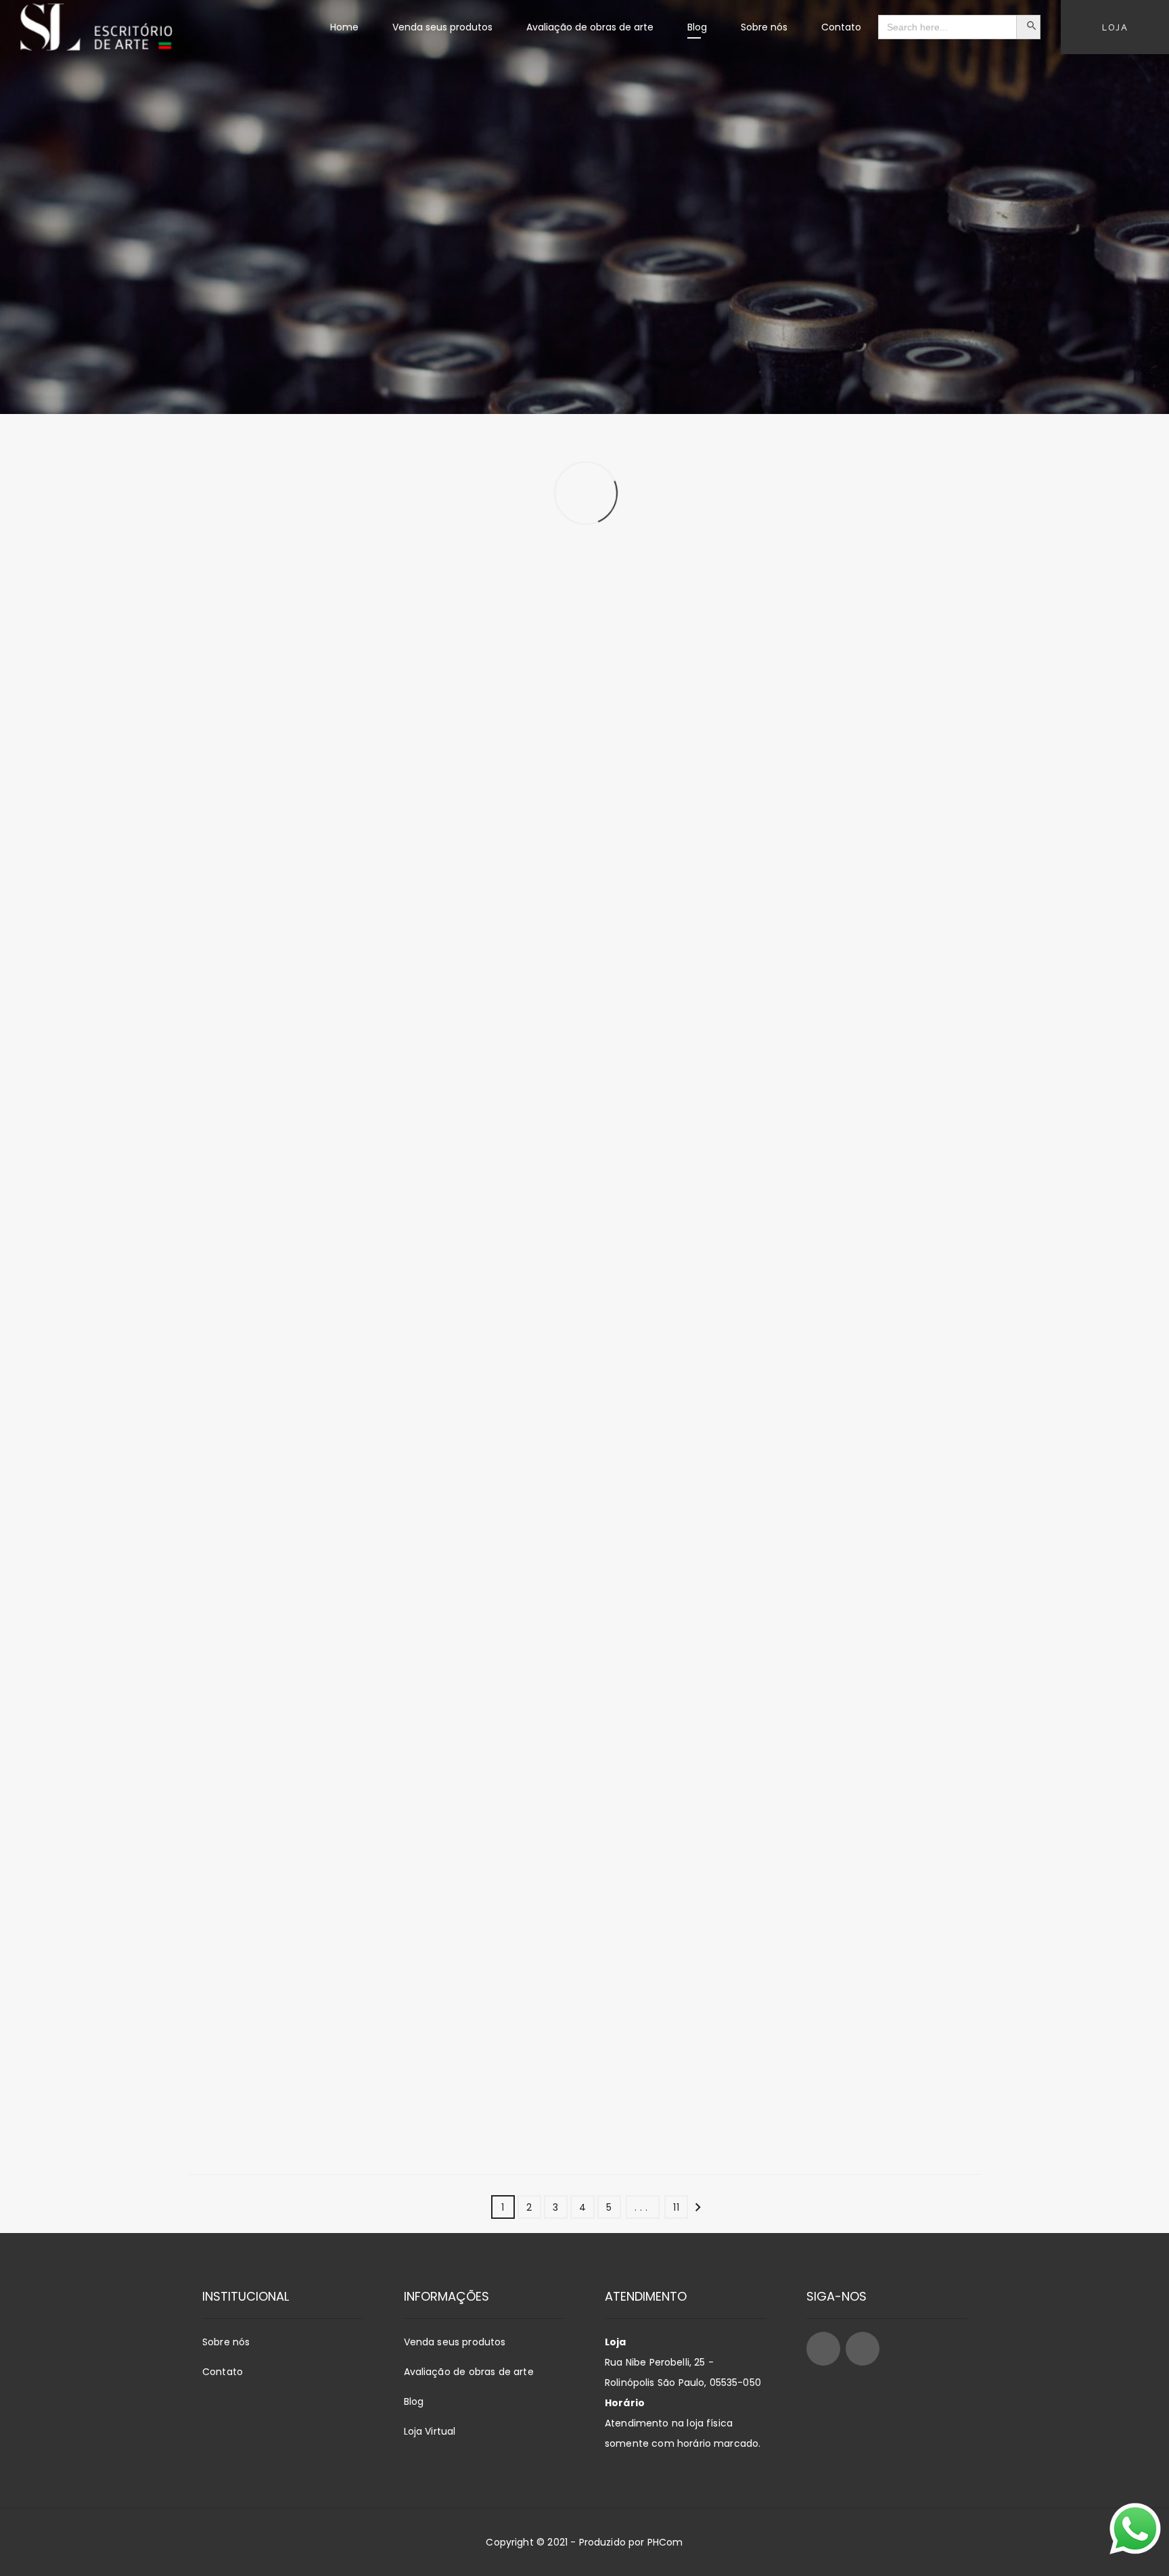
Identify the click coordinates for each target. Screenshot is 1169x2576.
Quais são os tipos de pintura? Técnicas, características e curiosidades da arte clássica (554, 1979)
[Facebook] (823, 2349)
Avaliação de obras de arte (469, 2372)
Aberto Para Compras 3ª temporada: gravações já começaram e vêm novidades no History (304, 1001)
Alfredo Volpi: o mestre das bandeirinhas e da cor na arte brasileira (582, 668)
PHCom (665, 2542)
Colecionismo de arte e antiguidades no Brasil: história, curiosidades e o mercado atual (854, 1653)
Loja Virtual (430, 2431)
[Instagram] (863, 2349)
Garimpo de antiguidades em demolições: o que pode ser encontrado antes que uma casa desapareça (313, 1653)
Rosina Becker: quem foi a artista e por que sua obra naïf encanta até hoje (309, 1319)
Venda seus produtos (455, 2342)
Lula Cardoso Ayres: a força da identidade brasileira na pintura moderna (286, 1979)
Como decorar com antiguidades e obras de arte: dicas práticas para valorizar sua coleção (840, 1327)
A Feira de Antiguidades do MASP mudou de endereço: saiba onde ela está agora (584, 1646)
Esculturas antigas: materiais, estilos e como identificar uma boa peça (307, 668)
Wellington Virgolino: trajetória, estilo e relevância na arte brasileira (578, 1319)
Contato (223, 2372)
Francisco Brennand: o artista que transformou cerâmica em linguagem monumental (847, 1001)
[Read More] (314, 788)
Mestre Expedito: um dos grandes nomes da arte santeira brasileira (563, 993)
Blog (414, 2401)
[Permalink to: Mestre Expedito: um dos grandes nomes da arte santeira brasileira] (476, 854)
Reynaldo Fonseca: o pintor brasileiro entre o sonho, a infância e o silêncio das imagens (844, 675)
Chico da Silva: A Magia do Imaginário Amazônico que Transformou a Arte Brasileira (847, 1979)
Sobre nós (226, 2342)
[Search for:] (947, 27)
